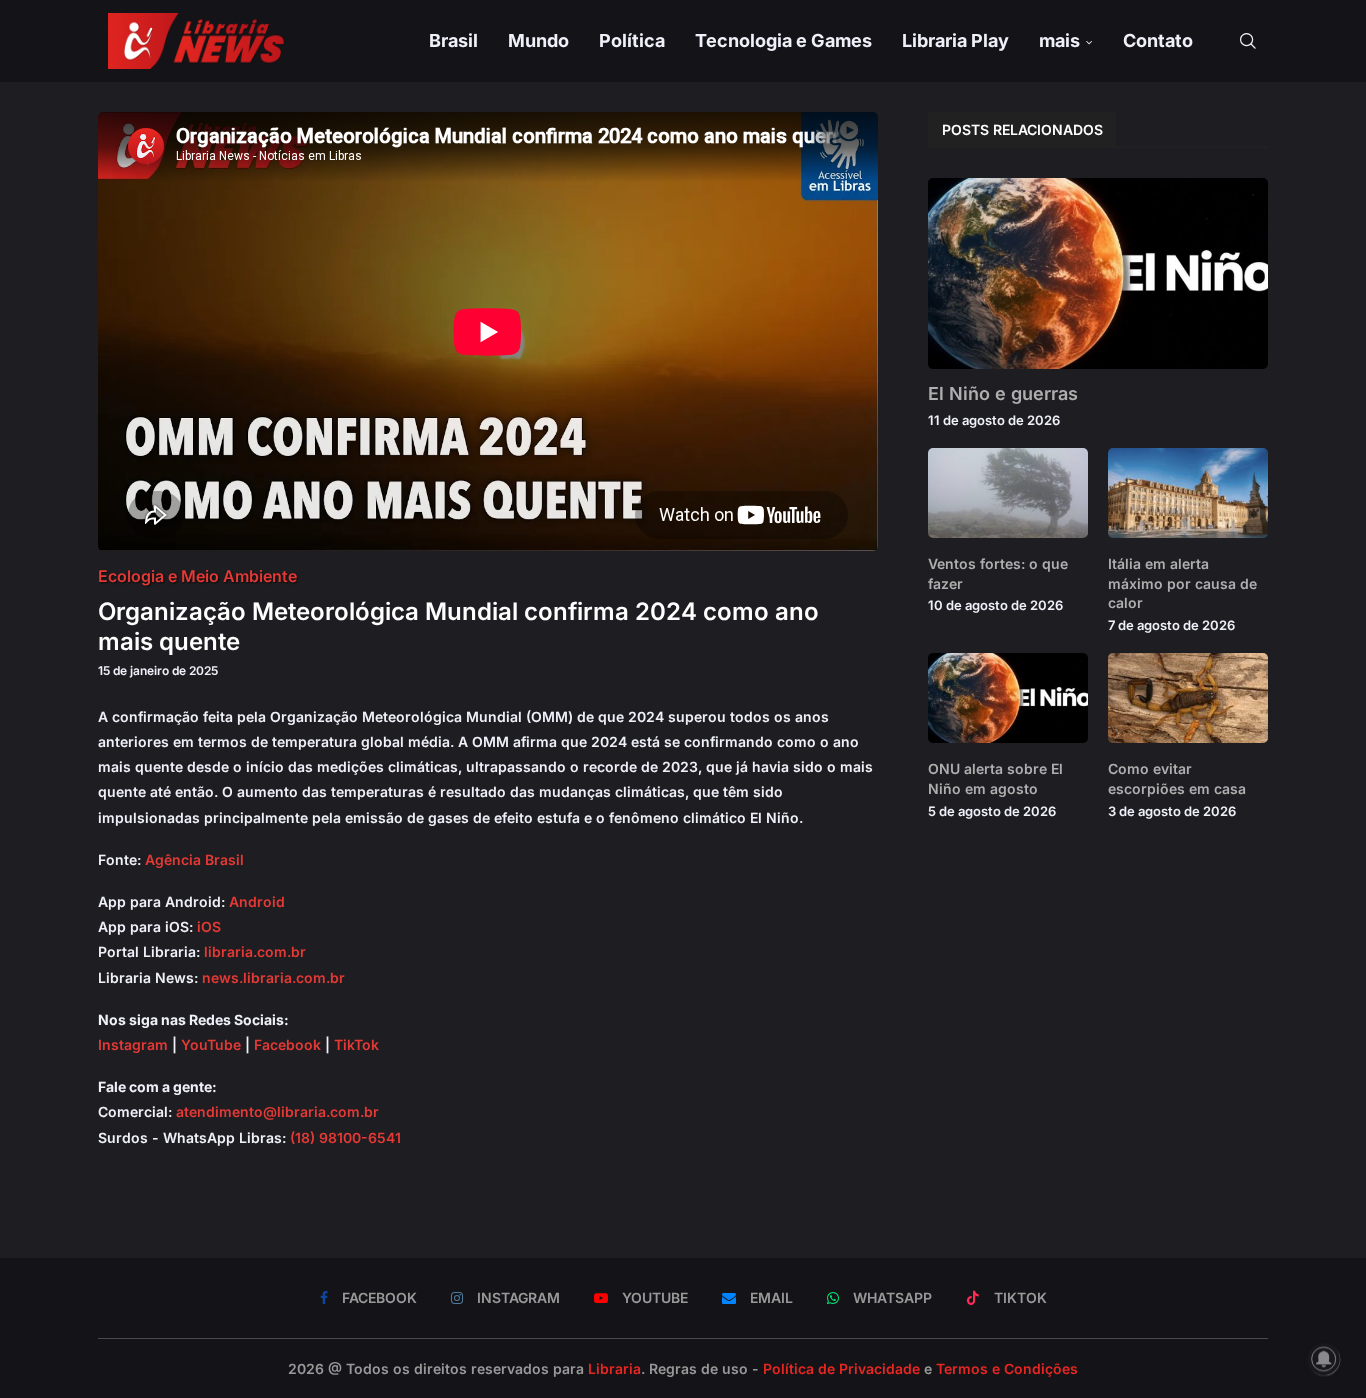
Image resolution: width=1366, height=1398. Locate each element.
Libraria (614, 1368)
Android (257, 901)
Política (632, 40)
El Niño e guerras (1003, 393)
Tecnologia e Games (783, 40)
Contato (1158, 40)
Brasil (453, 40)
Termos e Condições (1007, 1368)
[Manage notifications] (1324, 1359)
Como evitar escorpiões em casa (1177, 778)
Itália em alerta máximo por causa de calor (1182, 583)
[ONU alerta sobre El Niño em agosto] (1008, 698)
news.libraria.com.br (273, 977)
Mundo (538, 40)
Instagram (133, 1044)
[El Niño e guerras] (1098, 273)
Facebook (287, 1044)
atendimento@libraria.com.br (277, 1111)
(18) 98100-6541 (345, 1137)
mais (1059, 40)
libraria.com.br (255, 951)
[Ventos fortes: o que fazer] (1008, 493)
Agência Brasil (194, 859)
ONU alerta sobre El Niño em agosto (995, 778)
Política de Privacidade (841, 1368)
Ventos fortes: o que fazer (998, 573)
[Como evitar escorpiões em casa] (1188, 698)
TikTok (356, 1044)
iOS (209, 926)
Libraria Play (955, 40)
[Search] (1248, 41)
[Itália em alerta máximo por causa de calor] (1188, 493)
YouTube (211, 1044)
